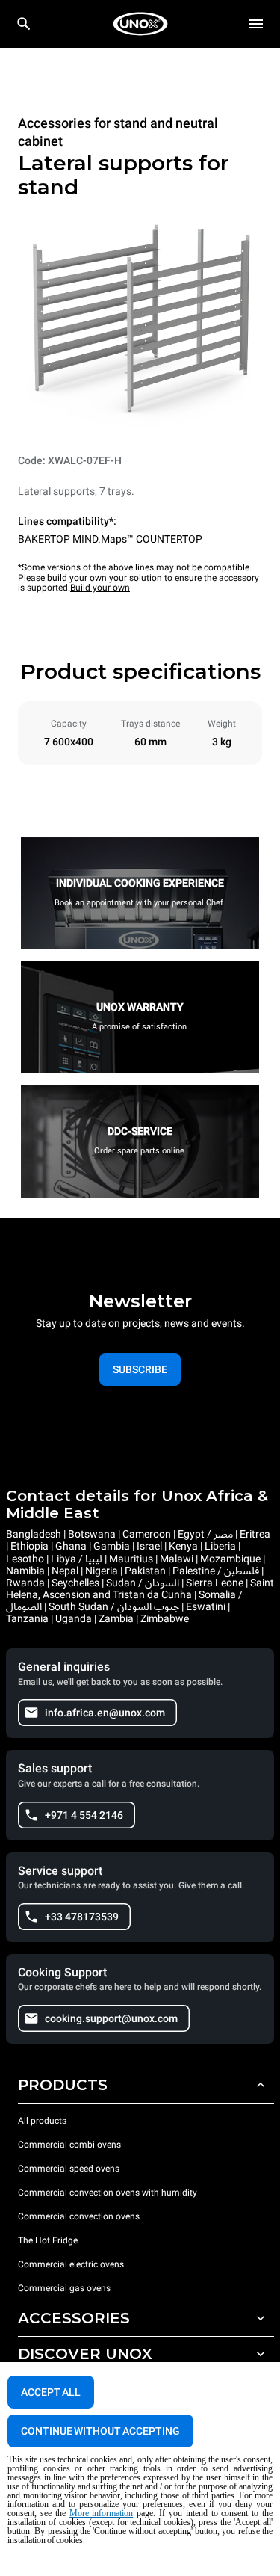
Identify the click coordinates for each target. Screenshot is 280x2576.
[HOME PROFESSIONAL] (140, 24)
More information (102, 2513)
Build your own (100, 588)
